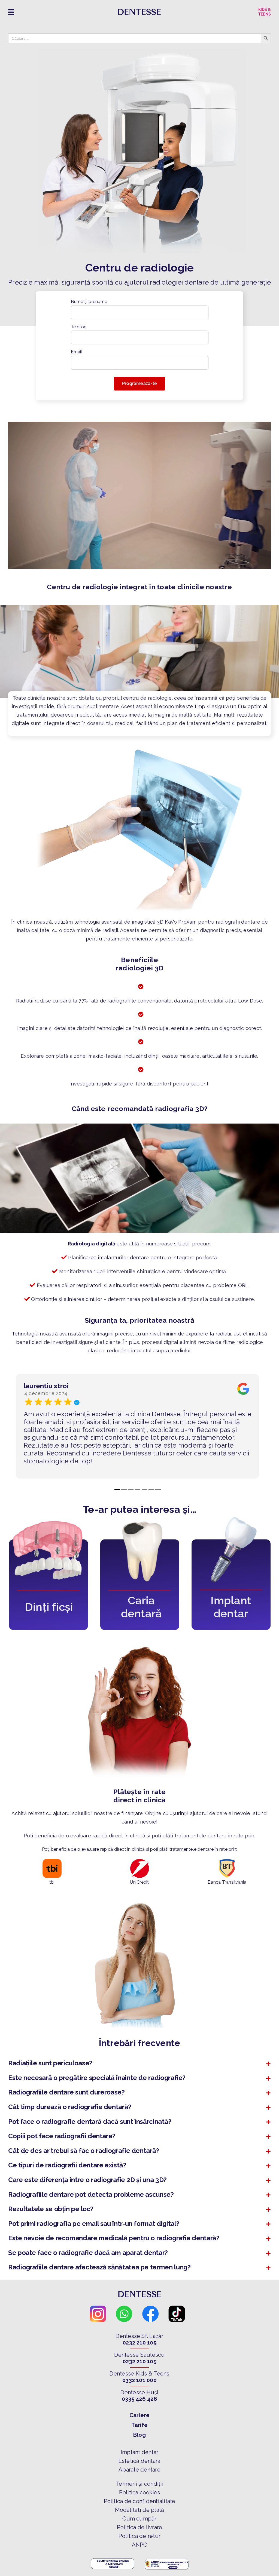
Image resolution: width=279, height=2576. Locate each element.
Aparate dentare (139, 2470)
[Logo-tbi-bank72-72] (52, 1861)
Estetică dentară (140, 2461)
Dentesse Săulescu (139, 2355)
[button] (139, 2063)
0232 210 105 (139, 2343)
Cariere (140, 2415)
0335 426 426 (139, 2399)
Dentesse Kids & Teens (139, 2374)
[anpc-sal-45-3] (167, 2559)
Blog (139, 2435)
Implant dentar (139, 2452)
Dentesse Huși (139, 2392)
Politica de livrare (140, 2527)
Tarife (139, 2425)
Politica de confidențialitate (140, 2501)
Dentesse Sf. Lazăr (139, 2336)
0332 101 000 (139, 2380)
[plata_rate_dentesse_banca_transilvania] (227, 1861)
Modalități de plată (140, 2510)
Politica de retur (139, 2536)
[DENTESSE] (139, 11)
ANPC (140, 2545)
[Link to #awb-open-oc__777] (47, 12)
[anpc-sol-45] (112, 2559)
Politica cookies (140, 2492)
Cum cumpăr (139, 2519)
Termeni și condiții (139, 2484)
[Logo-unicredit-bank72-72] (139, 1861)
